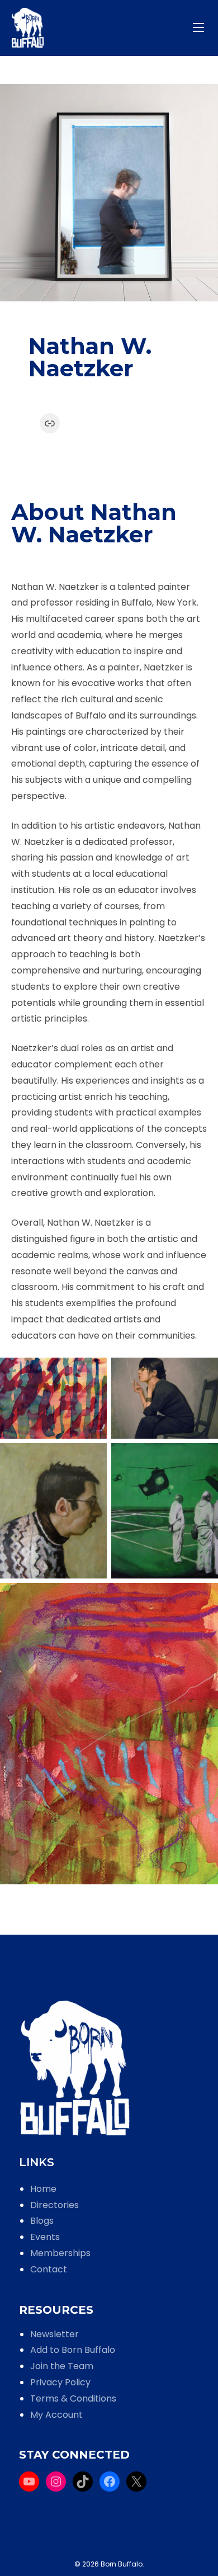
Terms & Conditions (73, 2398)
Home (43, 2189)
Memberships (60, 2253)
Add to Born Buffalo (73, 2350)
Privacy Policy (60, 2382)
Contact (49, 2269)
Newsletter (54, 2334)
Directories (54, 2205)
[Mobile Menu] (200, 28)
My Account (56, 2415)
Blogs (42, 2221)
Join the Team (62, 2366)
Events (45, 2237)
